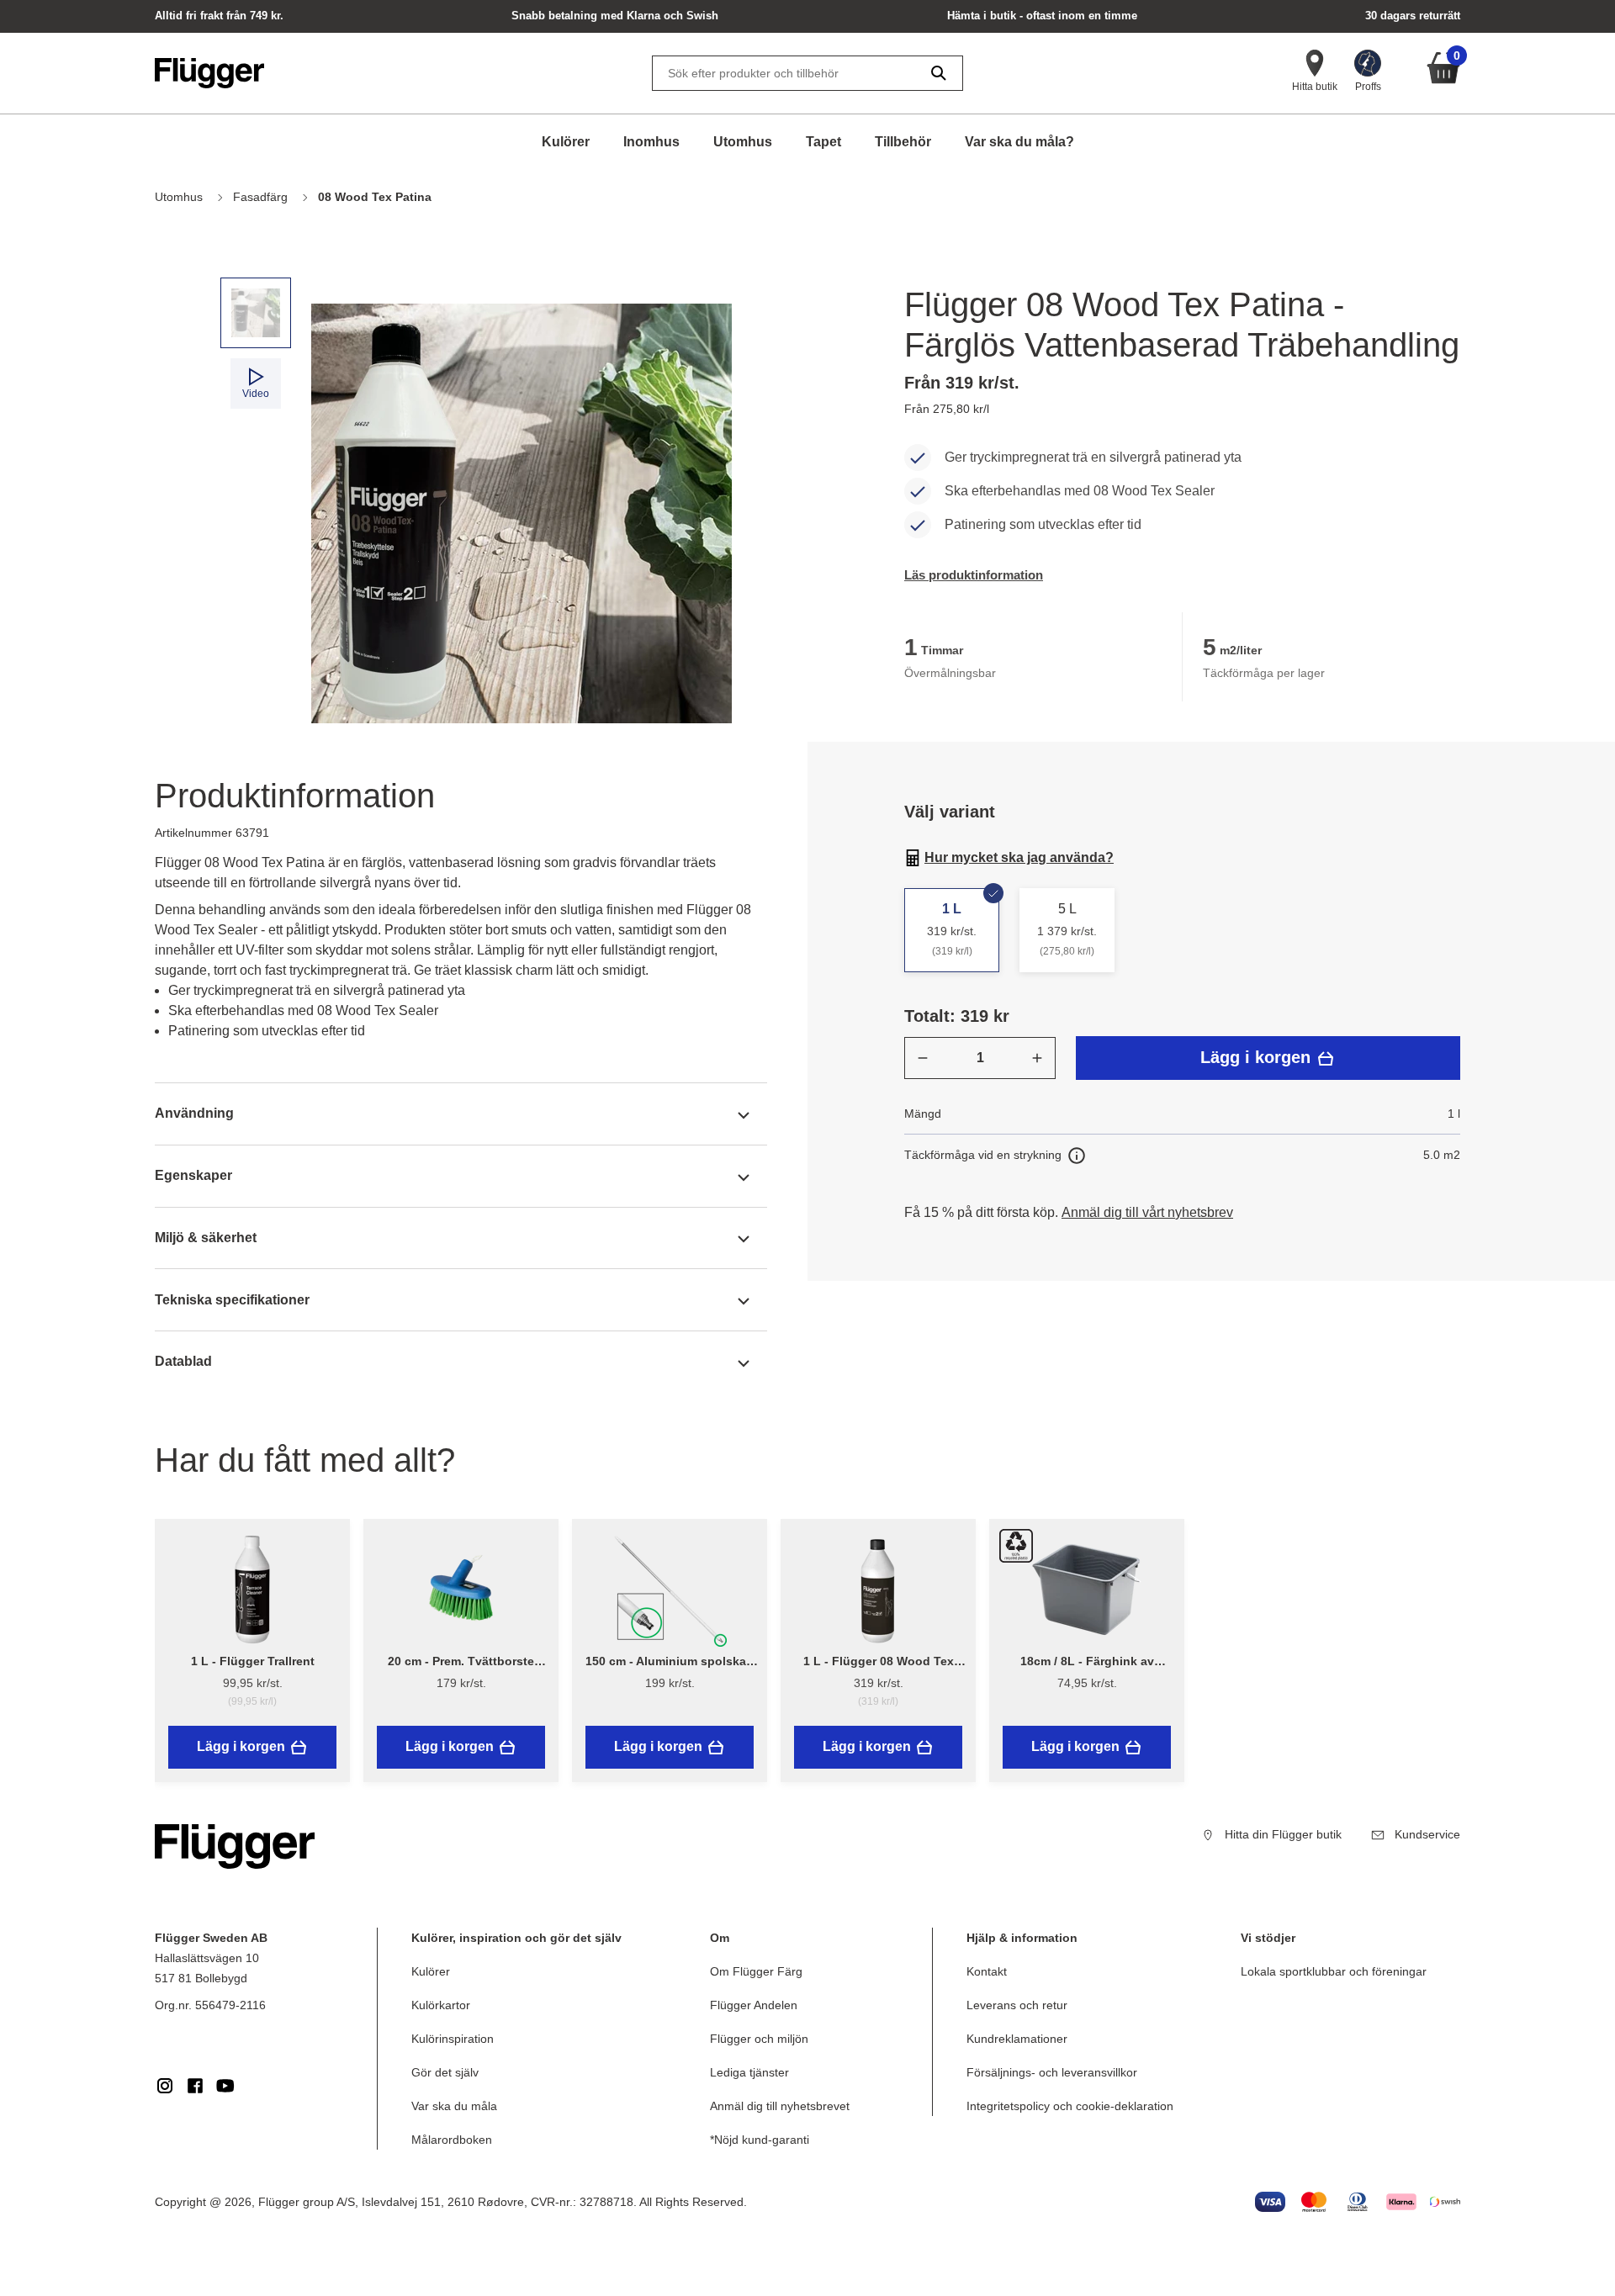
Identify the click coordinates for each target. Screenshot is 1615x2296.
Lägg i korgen (1258, 1057)
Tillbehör (903, 142)
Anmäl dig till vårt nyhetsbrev (1147, 1212)
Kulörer (566, 142)
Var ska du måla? (1019, 142)
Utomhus (743, 142)
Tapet (823, 142)
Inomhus (651, 142)
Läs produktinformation (974, 575)
